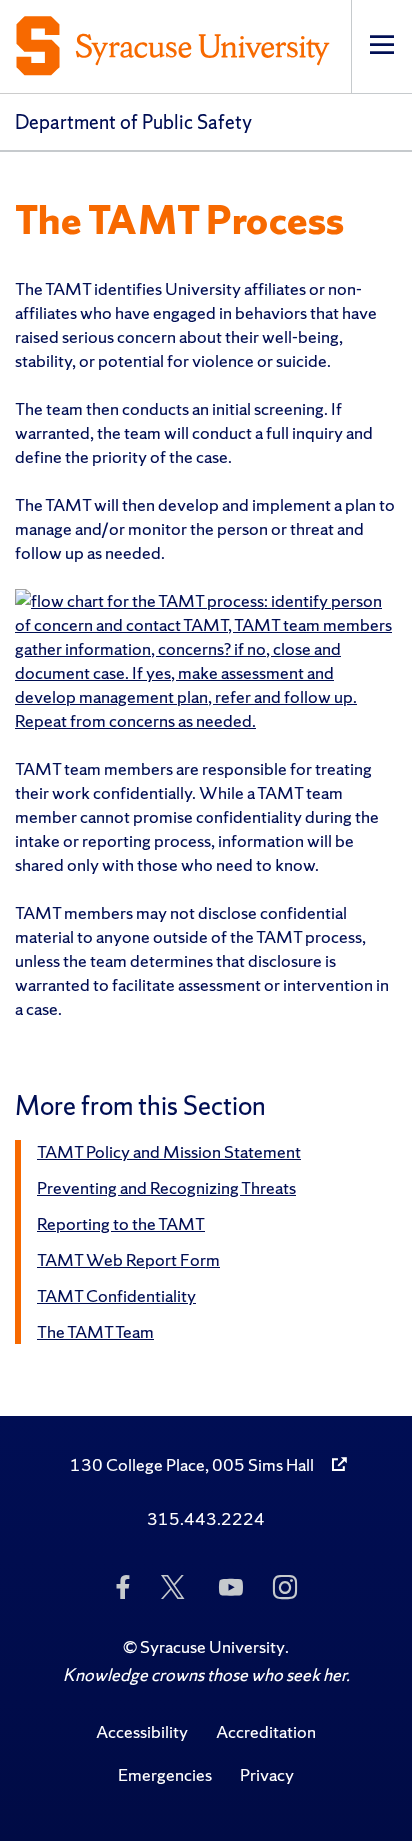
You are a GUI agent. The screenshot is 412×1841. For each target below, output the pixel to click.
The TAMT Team (95, 1331)
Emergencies (165, 1774)
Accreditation (266, 1731)
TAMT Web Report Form (128, 1259)
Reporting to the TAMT (121, 1223)
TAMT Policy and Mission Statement (169, 1151)
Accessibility (142, 1731)
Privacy (267, 1774)
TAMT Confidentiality (116, 1295)
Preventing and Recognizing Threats (166, 1187)
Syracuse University (212, 1646)
